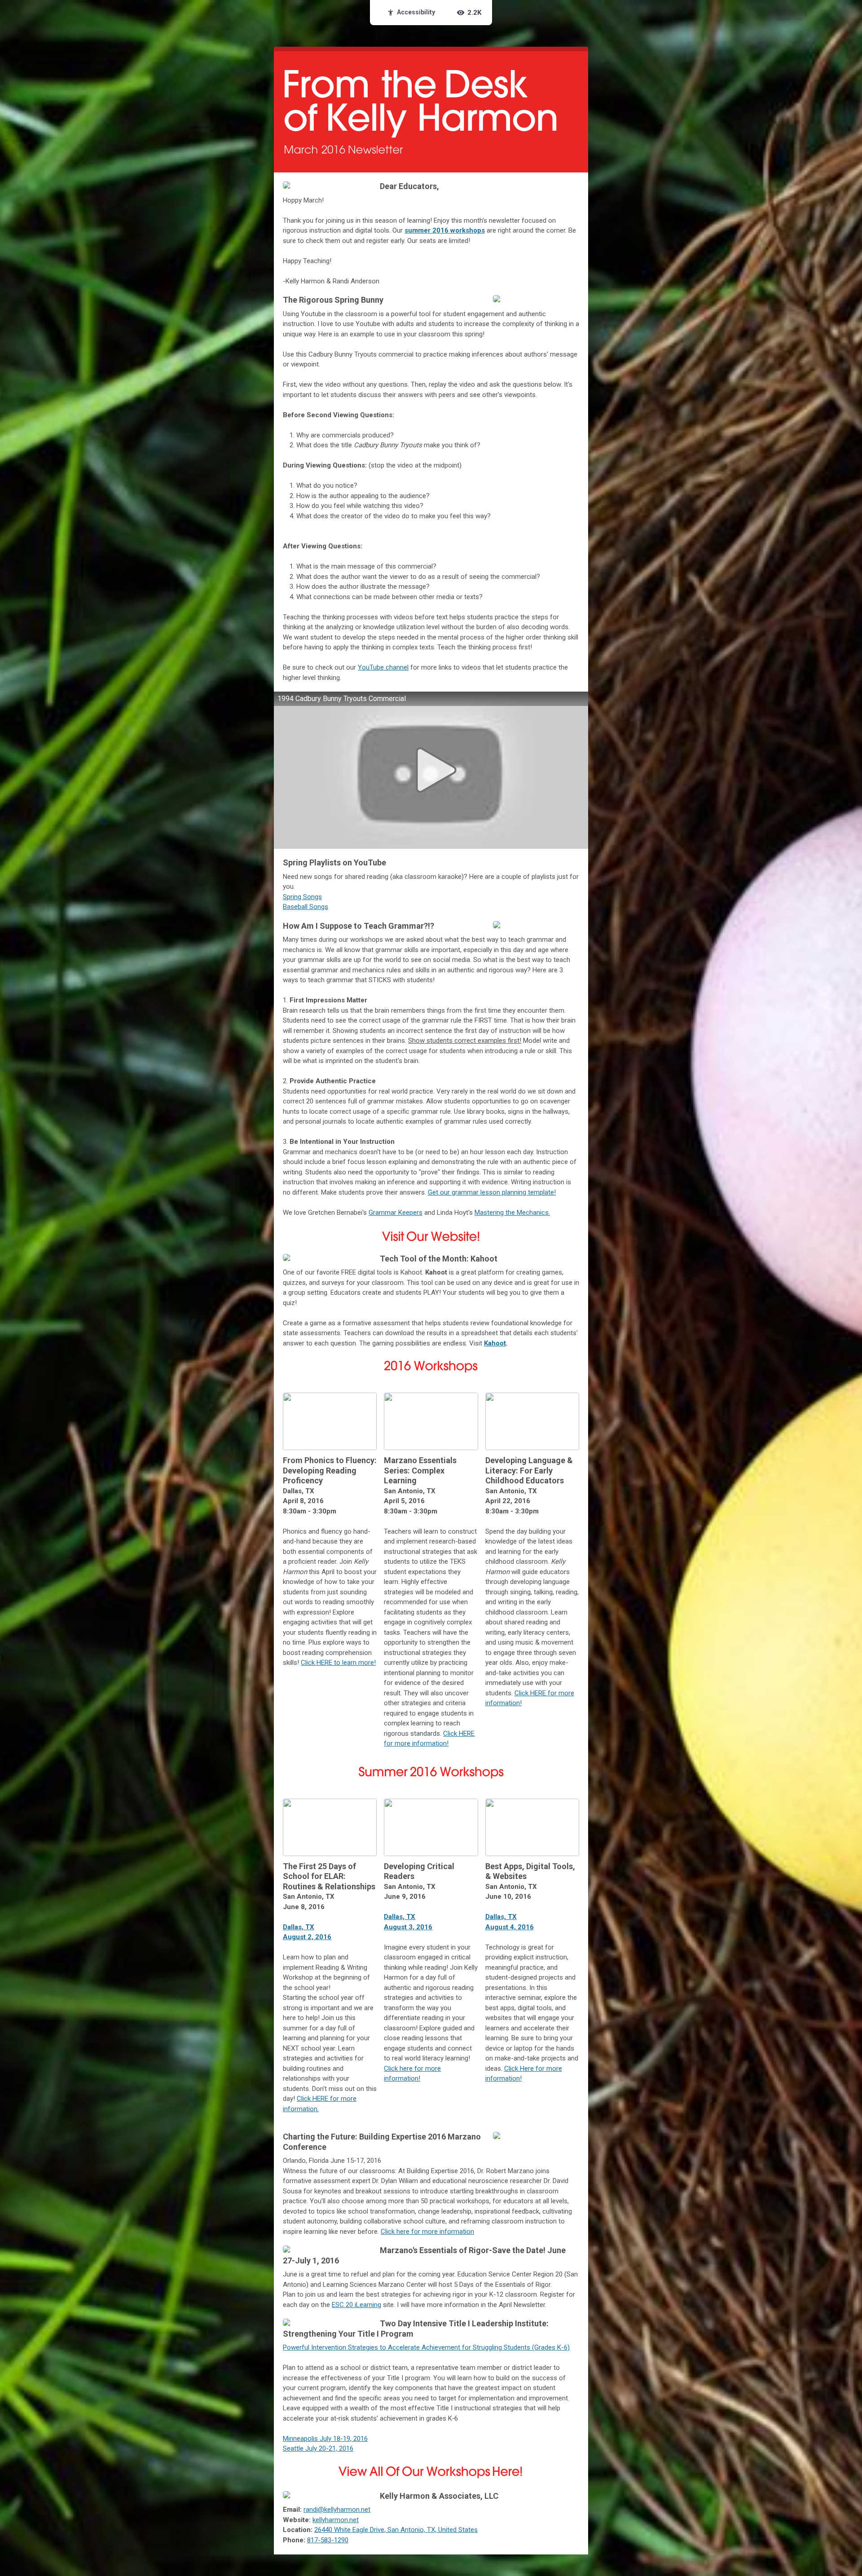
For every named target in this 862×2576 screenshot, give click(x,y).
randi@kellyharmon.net (337, 2510)
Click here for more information (427, 2232)
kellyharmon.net (336, 2520)
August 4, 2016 (510, 1927)
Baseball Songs (306, 907)
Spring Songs (302, 897)
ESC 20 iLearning (356, 2305)
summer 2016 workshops (445, 230)
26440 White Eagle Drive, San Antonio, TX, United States (396, 2530)
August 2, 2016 (307, 1937)
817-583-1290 (328, 2540)
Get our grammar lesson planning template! (492, 1192)
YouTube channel (383, 667)
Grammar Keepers (396, 1213)
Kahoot (495, 1343)
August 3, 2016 (408, 1927)
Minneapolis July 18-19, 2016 (325, 2439)
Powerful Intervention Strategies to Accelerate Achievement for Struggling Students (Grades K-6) (426, 2347)
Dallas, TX (299, 1927)
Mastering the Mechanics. (512, 1213)
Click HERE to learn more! (338, 1663)
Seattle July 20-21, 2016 (318, 2448)
